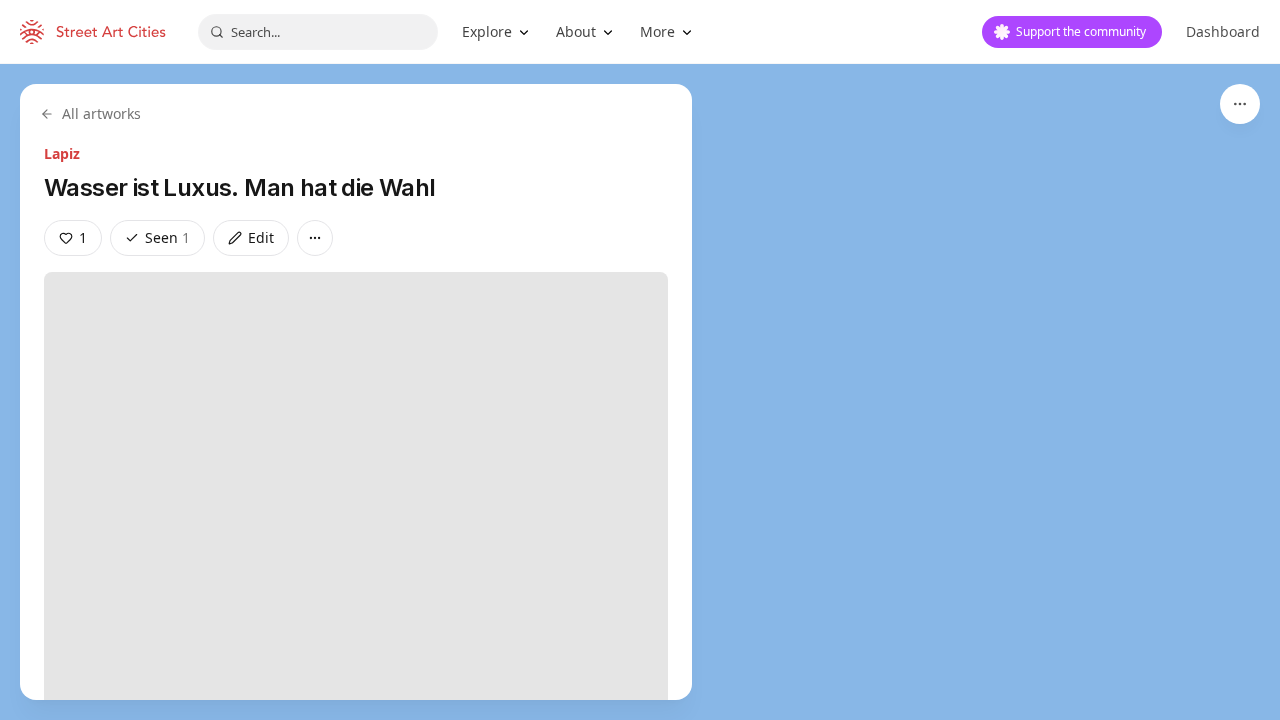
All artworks (101, 113)
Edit (261, 237)
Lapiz (62, 153)
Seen (167, 237)
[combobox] (318, 32)
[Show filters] (1240, 104)
